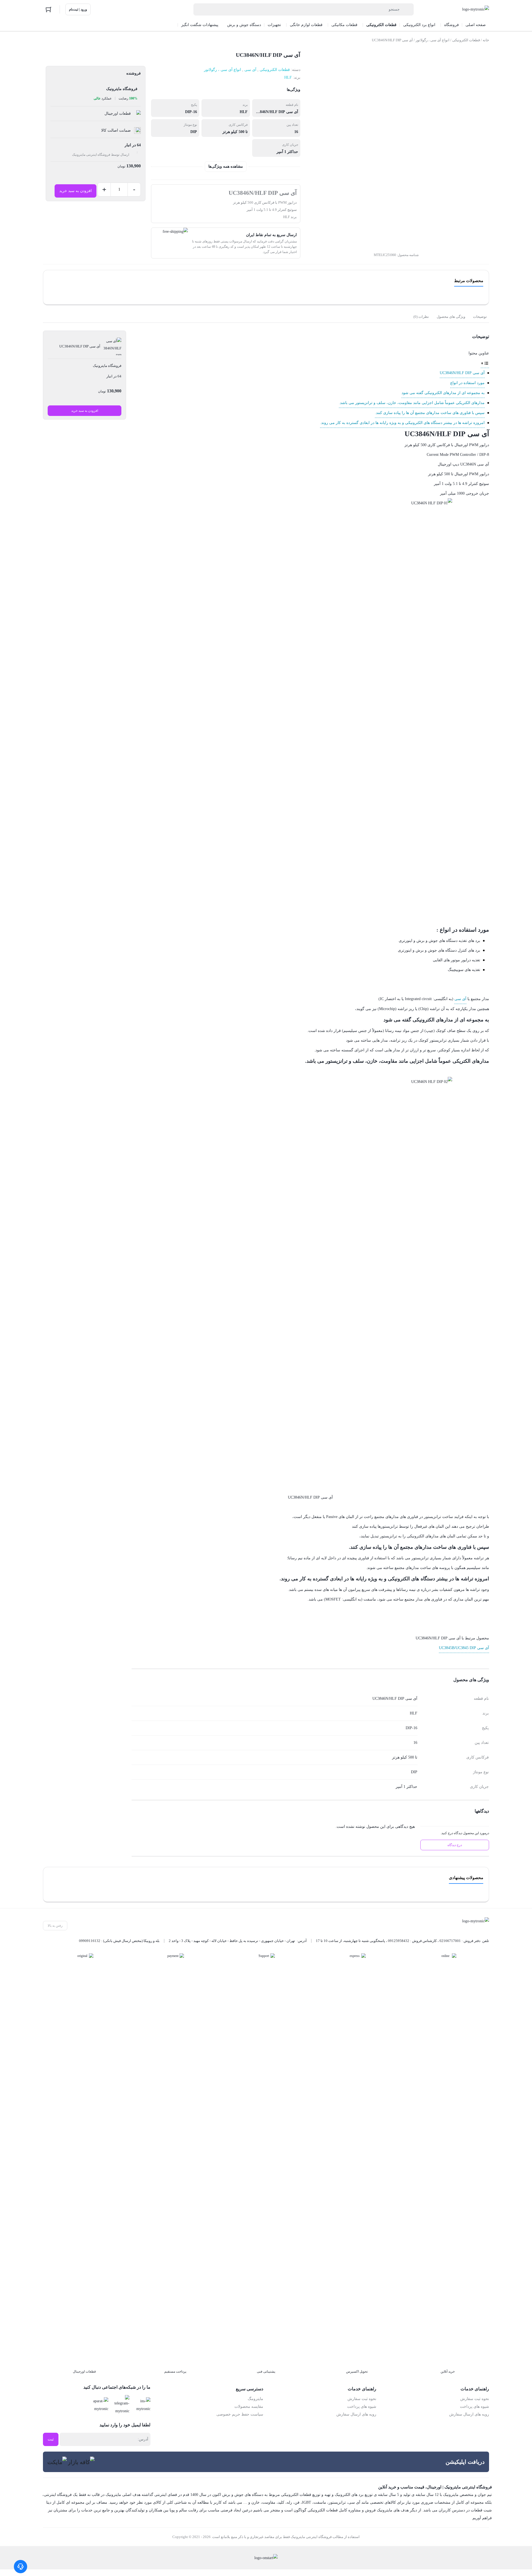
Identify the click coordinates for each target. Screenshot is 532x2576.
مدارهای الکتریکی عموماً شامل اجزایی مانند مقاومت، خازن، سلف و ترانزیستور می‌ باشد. (412, 403)
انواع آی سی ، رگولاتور (433, 40)
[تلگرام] (121, 2405)
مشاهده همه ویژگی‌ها (226, 166)
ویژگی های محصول (451, 317)
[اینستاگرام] (142, 2405)
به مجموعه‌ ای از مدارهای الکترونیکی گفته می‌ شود (443, 393)
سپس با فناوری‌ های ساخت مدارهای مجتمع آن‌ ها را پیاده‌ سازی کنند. (430, 413)
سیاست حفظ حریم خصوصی (240, 2414)
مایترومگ (255, 2399)
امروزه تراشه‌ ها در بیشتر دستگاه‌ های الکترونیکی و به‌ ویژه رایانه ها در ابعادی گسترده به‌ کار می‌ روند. (402, 423)
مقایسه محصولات (249, 2407)
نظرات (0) (421, 317)
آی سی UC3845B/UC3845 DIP (464, 1648)
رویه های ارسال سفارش (469, 2414)
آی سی (250, 70)
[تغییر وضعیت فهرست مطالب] (485, 363)
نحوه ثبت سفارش (475, 2399)
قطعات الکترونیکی (466, 40)
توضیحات (480, 317)
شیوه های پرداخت (475, 2407)
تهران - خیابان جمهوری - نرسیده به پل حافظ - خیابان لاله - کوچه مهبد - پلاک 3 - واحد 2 (232, 1941)
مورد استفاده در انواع (467, 383)
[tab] (480, 317)
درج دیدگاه (455, 1845)
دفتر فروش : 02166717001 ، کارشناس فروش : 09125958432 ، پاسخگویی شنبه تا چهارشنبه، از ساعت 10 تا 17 (398, 1941)
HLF (288, 77)
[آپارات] (99, 2405)
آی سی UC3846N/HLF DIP (462, 373)
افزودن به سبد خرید (76, 191)
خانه (486, 40)
